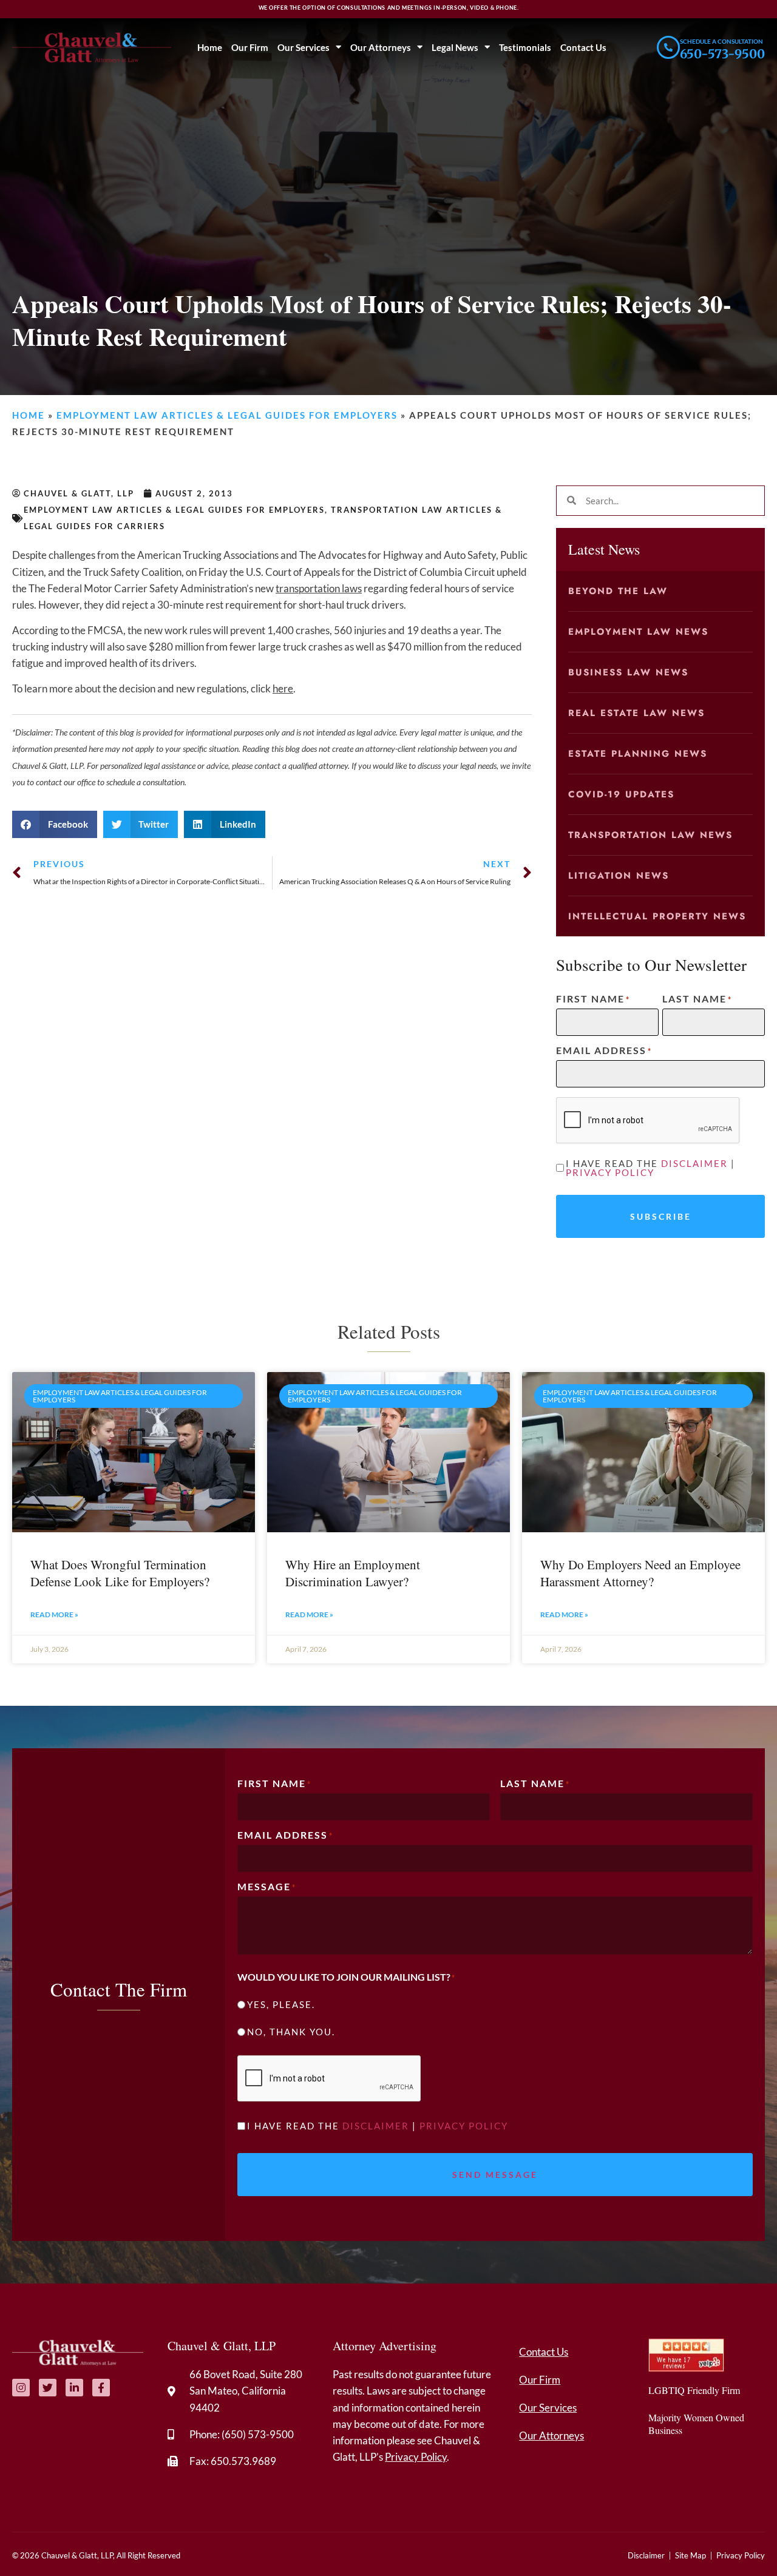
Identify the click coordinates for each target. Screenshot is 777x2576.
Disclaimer (694, 1163)
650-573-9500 (722, 54)
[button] (55, 824)
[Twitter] (48, 2388)
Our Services (304, 47)
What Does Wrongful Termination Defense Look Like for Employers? (120, 1573)
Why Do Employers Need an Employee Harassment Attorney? (640, 1573)
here (283, 688)
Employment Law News (638, 632)
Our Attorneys (381, 47)
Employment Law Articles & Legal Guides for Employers (227, 415)
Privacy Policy (610, 1172)
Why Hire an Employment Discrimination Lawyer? (353, 1573)
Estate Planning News (638, 754)
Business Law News (628, 672)
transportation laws (319, 588)
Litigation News (619, 876)
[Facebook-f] (101, 2388)
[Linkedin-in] (74, 2388)
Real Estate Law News (636, 713)
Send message (495, 2175)
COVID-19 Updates (621, 794)
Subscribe (661, 1216)
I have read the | (650, 1168)
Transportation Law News (650, 835)
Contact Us (583, 47)
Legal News (455, 47)
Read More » (54, 1614)
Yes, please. (281, 2005)
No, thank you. (291, 2032)
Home (210, 47)
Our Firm (250, 47)
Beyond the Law (618, 591)
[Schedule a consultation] (668, 47)
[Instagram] (21, 2388)
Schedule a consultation (721, 41)
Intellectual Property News (657, 916)
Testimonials (525, 47)
